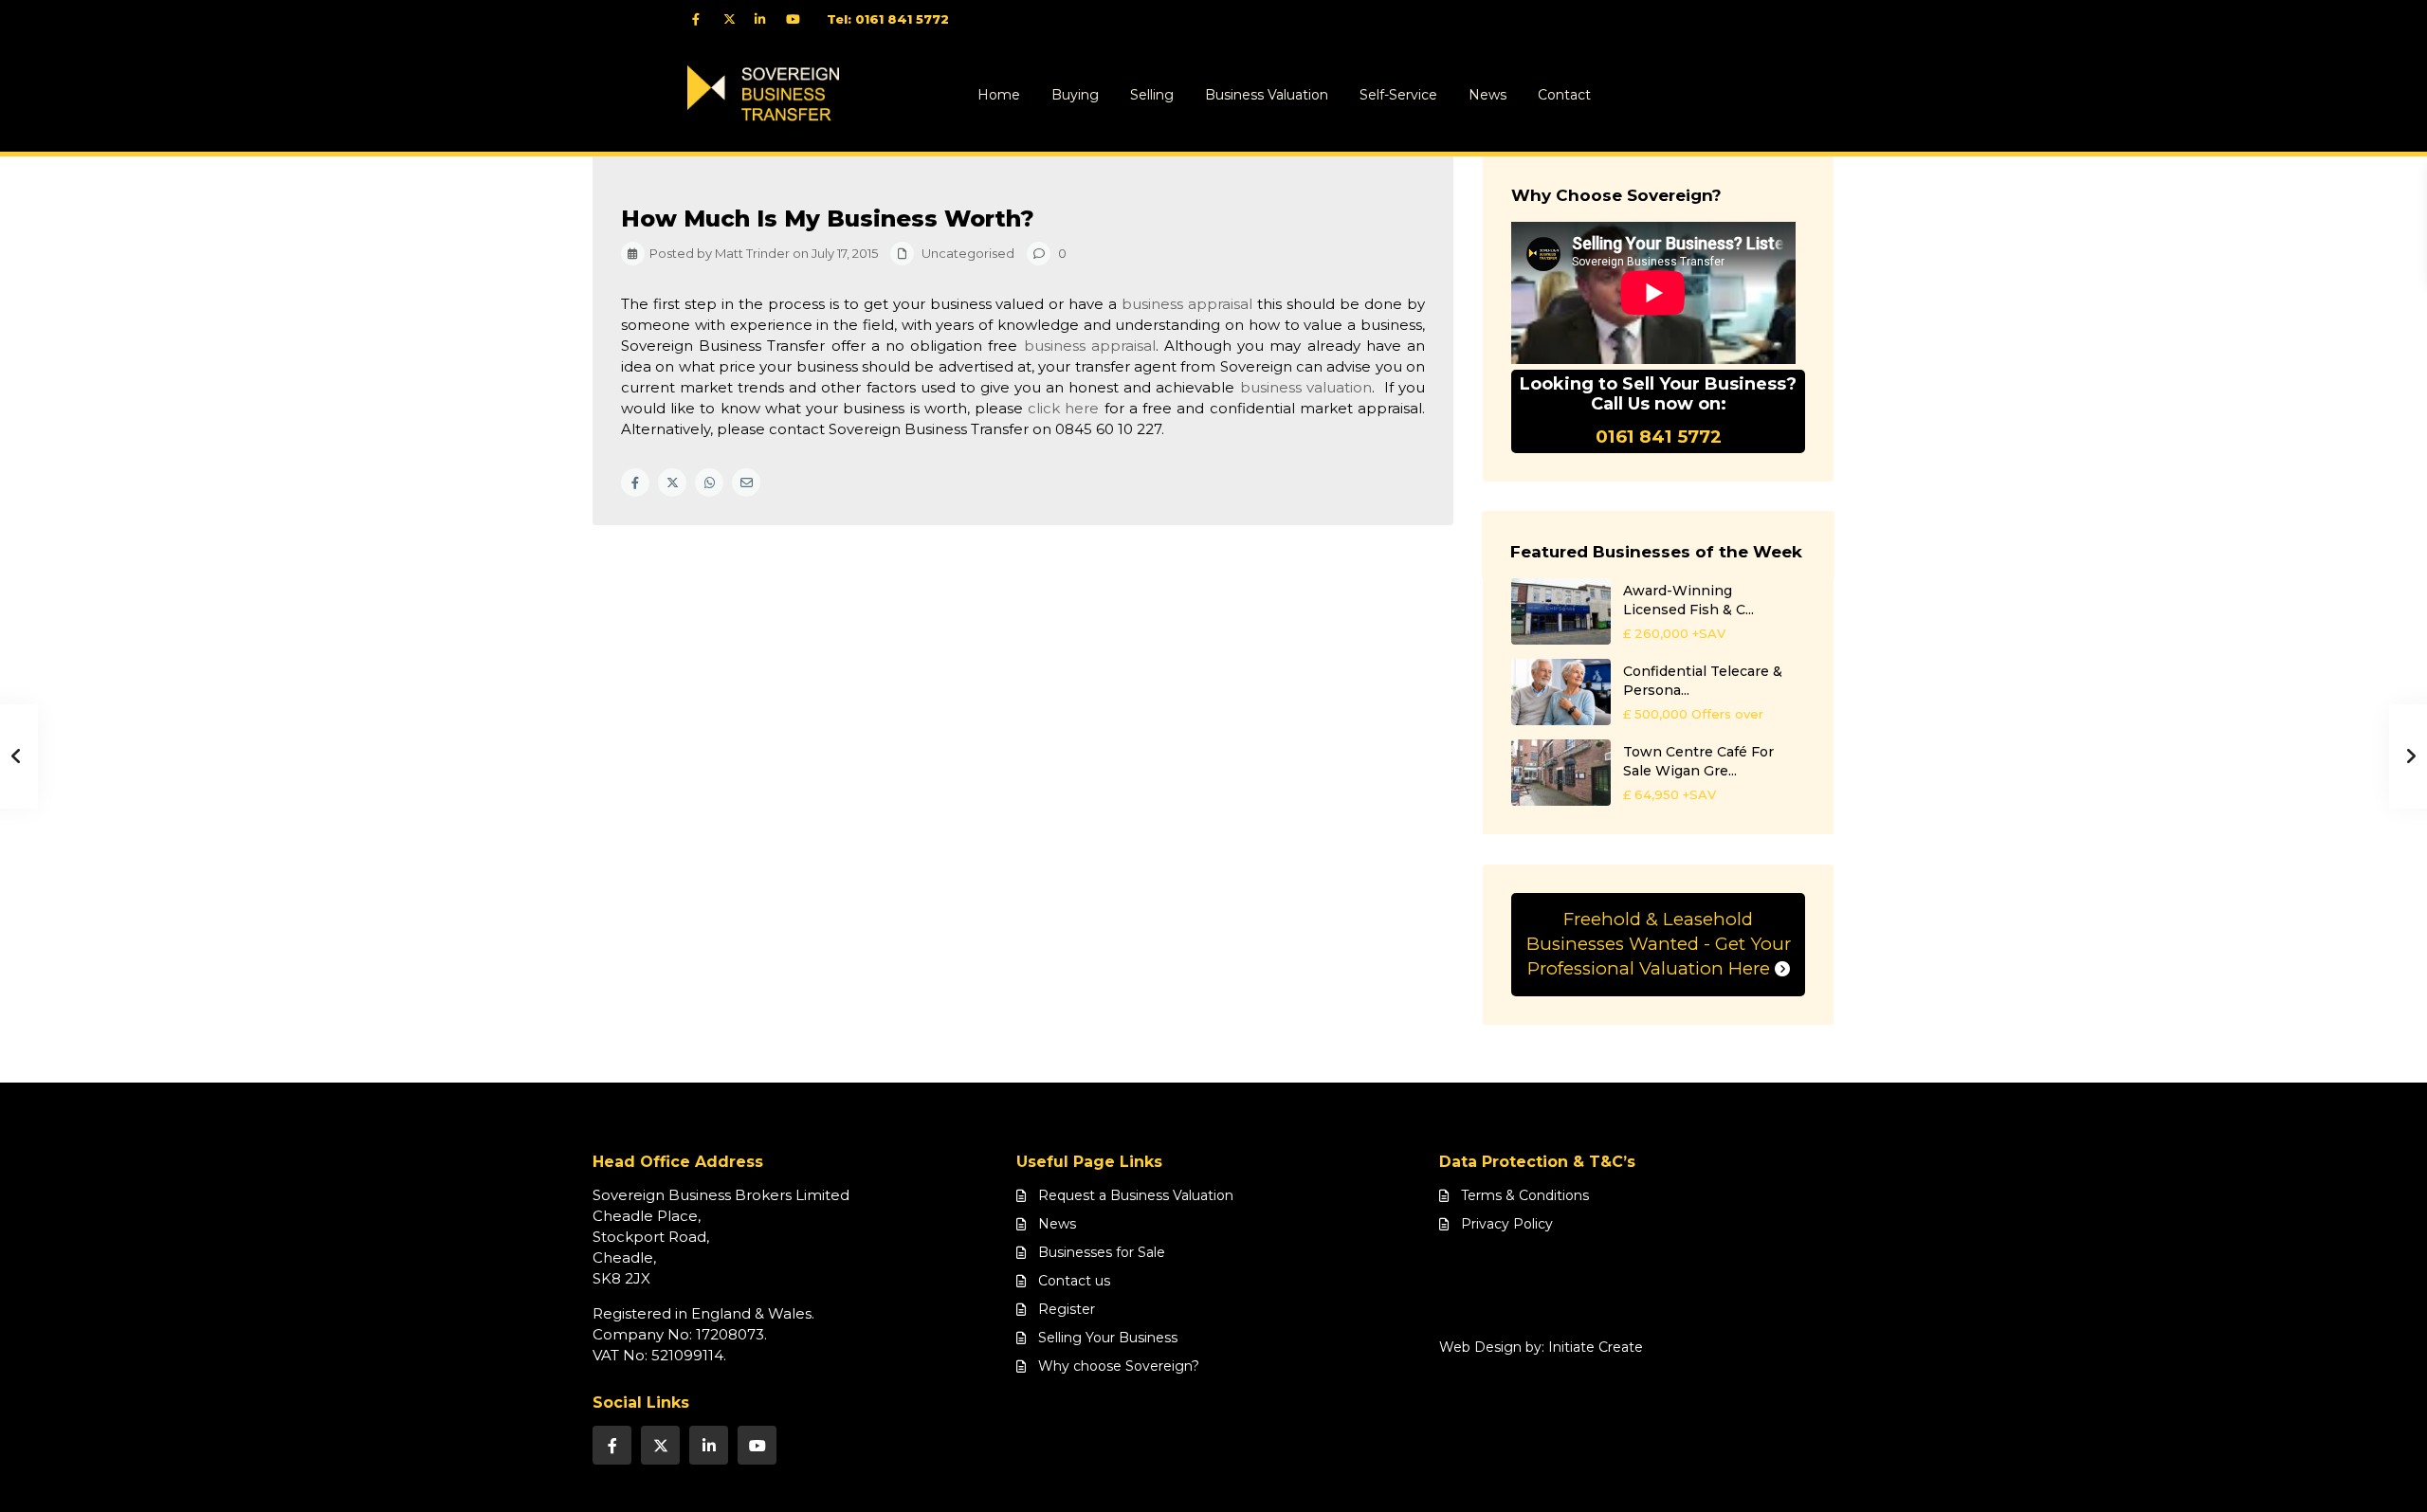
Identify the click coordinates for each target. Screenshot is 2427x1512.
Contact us (1074, 1281)
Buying (1075, 95)
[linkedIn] (766, 19)
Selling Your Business (1108, 1338)
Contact (1564, 95)
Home (999, 95)
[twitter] (734, 19)
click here (1063, 408)
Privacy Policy (1507, 1224)
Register (1067, 1309)
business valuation (1306, 387)
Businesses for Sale (1102, 1252)
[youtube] (797, 19)
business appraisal (1187, 304)
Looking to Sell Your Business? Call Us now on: (1658, 411)
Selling (1152, 95)
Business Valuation (1267, 95)
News (1487, 95)
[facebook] (703, 19)
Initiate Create (1596, 1347)
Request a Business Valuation (1136, 1195)
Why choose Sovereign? (1119, 1366)
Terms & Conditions (1525, 1195)
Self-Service (1398, 95)
